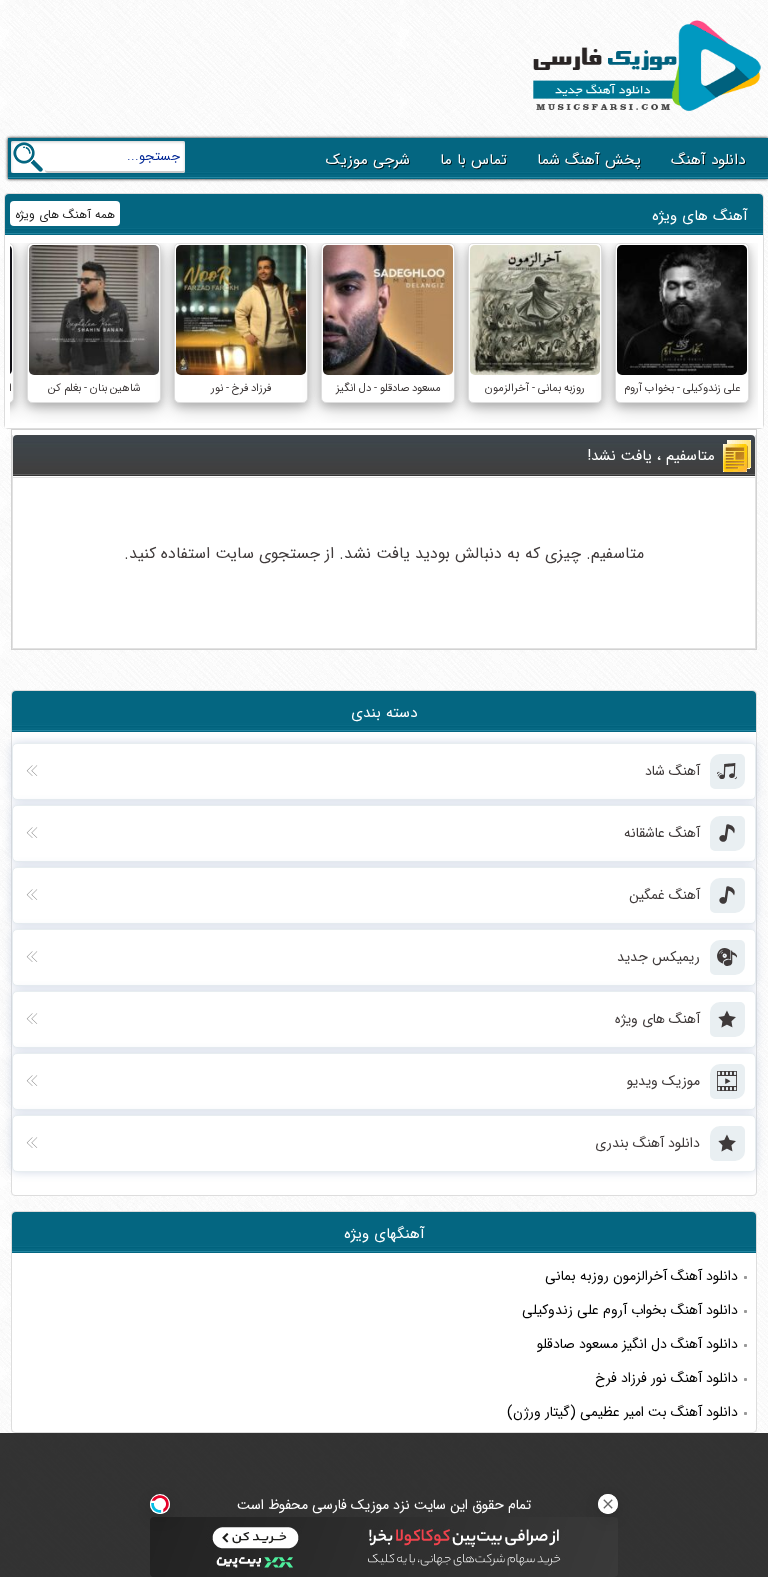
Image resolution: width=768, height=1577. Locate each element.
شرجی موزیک (368, 160)
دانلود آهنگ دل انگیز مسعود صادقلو (637, 1344)
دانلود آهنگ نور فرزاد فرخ (666, 1378)
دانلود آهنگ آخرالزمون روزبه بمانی (641, 1276)
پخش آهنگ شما (589, 160)
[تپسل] (160, 1504)
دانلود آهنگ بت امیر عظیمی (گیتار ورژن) (622, 1412)
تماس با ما (473, 160)
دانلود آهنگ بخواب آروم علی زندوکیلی (630, 1310)
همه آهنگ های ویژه (65, 214)
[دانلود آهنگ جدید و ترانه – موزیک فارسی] (643, 116)
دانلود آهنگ (708, 160)
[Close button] (608, 1504)
